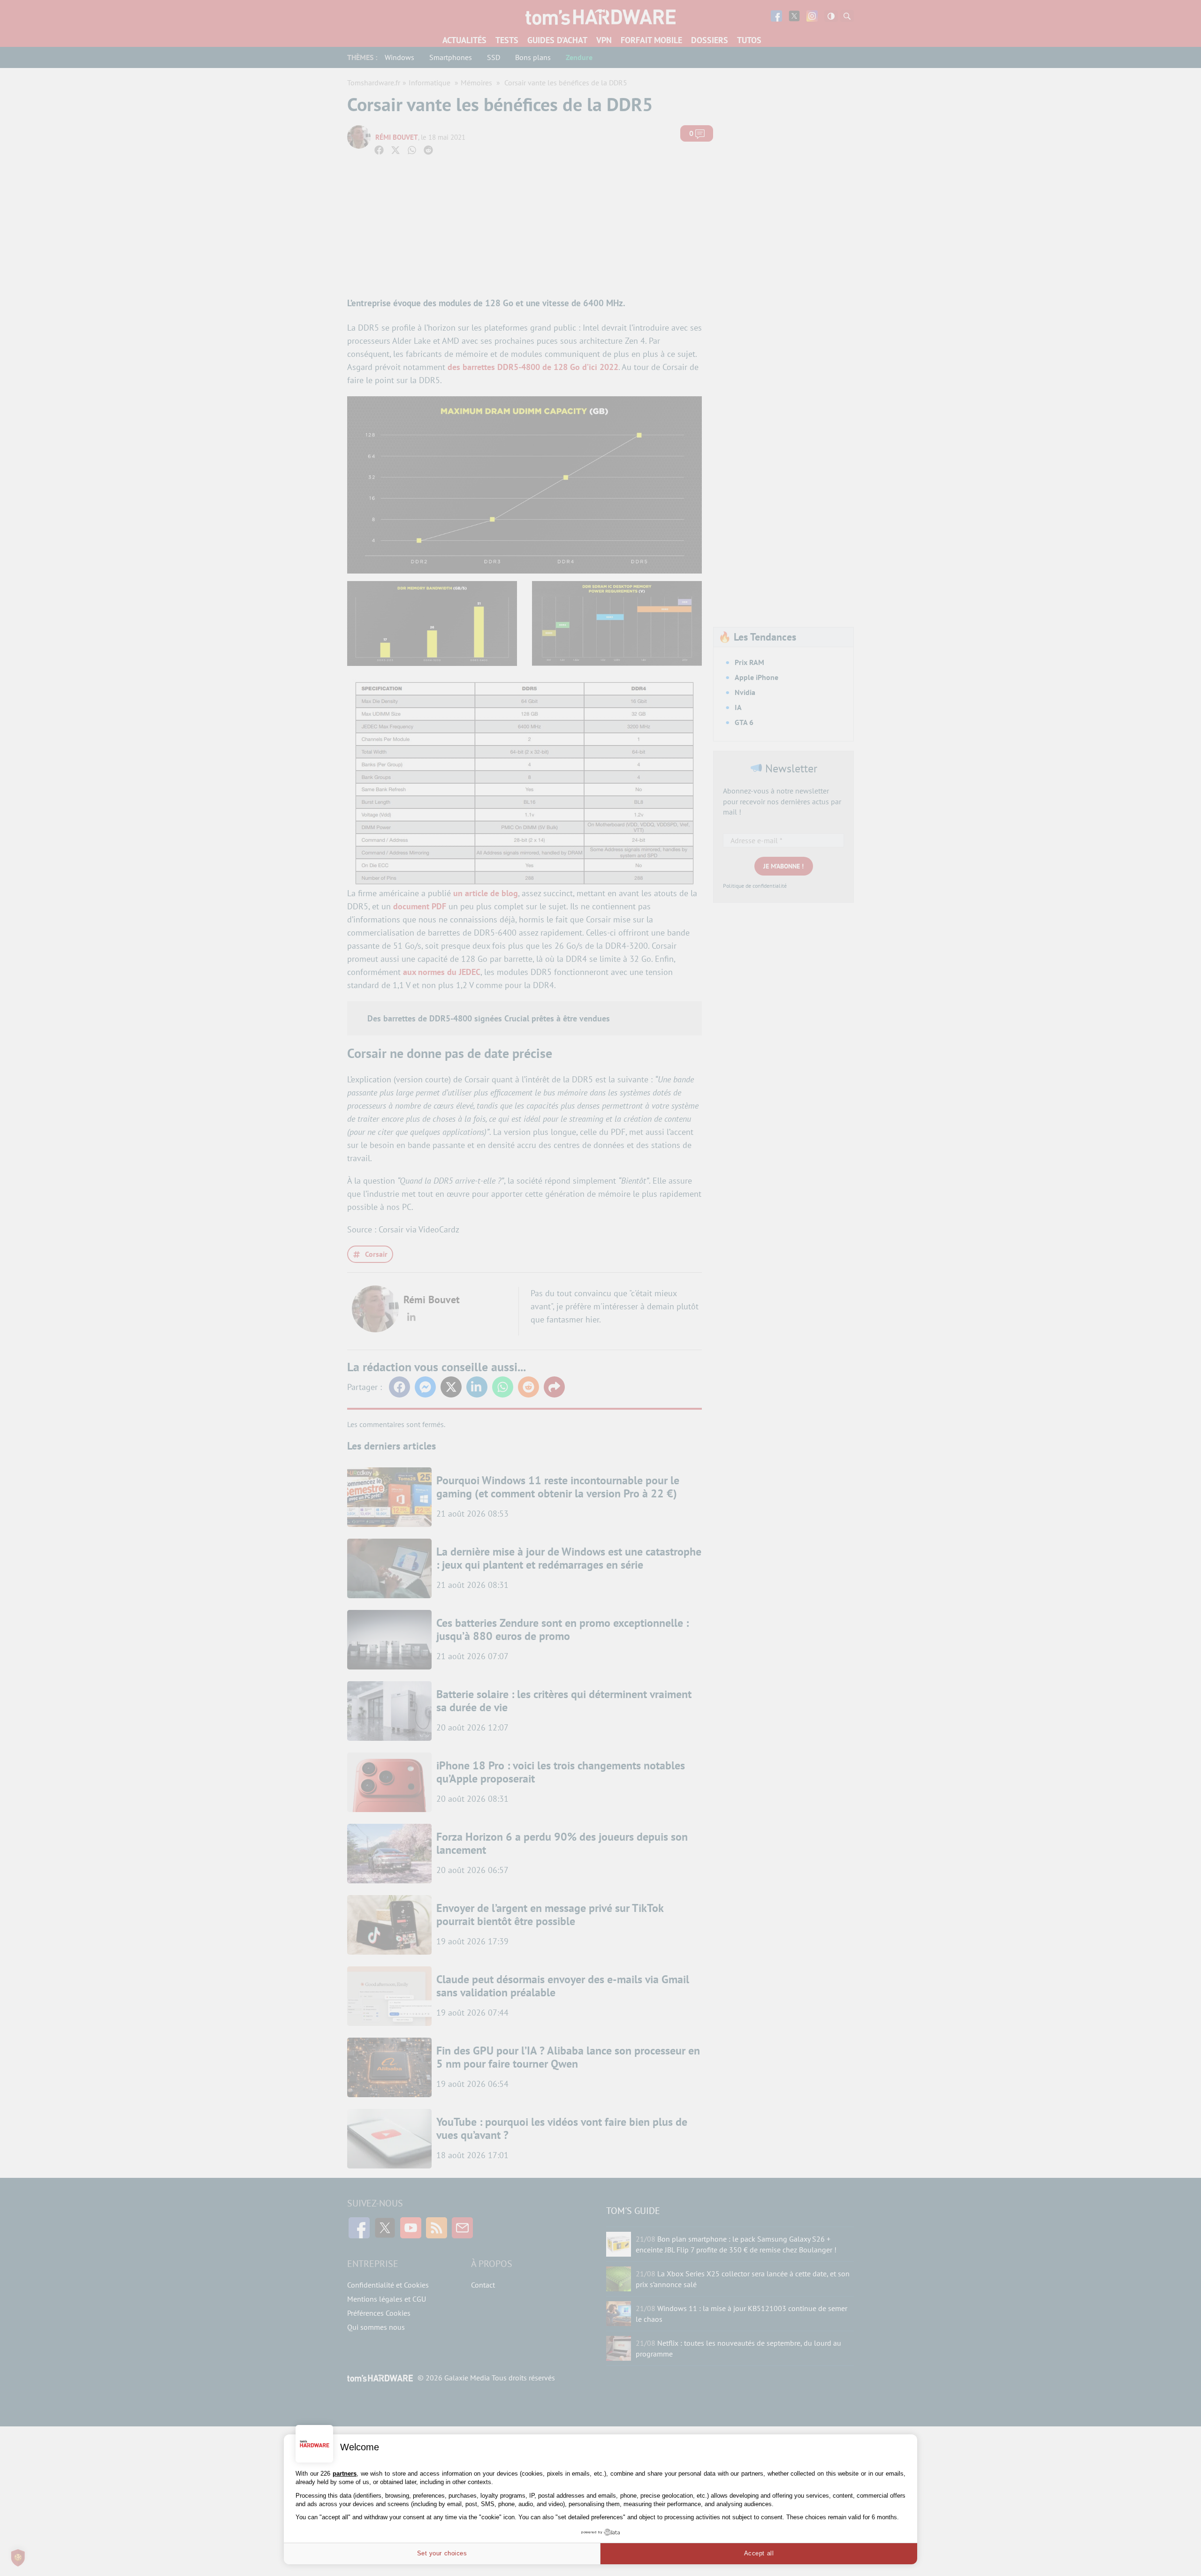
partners (345, 2474)
